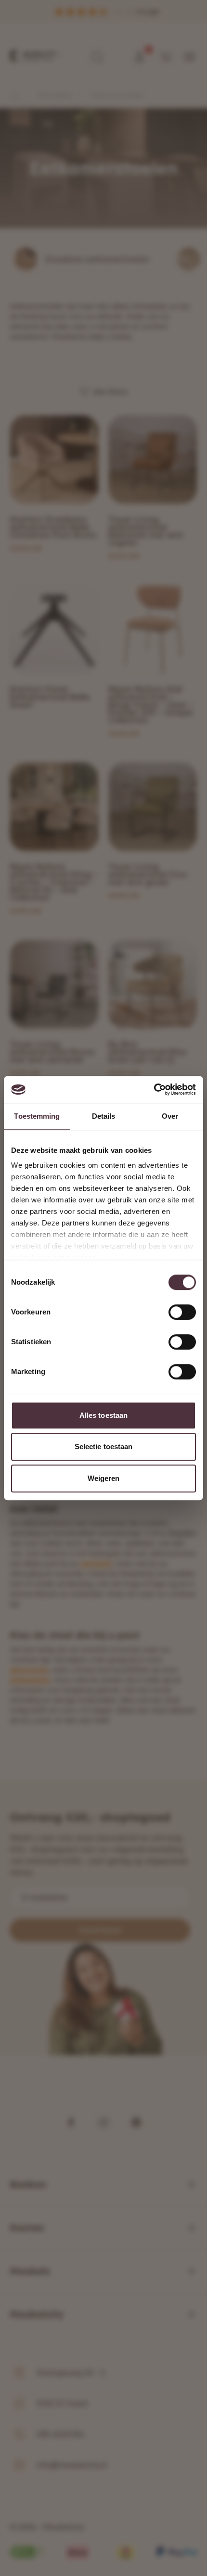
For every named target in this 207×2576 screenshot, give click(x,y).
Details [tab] (104, 1116)
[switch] (182, 1312)
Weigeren (104, 1478)
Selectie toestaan (104, 1446)
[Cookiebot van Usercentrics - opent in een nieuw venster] (154, 1089)
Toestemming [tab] (37, 1116)
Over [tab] (170, 1116)
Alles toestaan (103, 1415)
